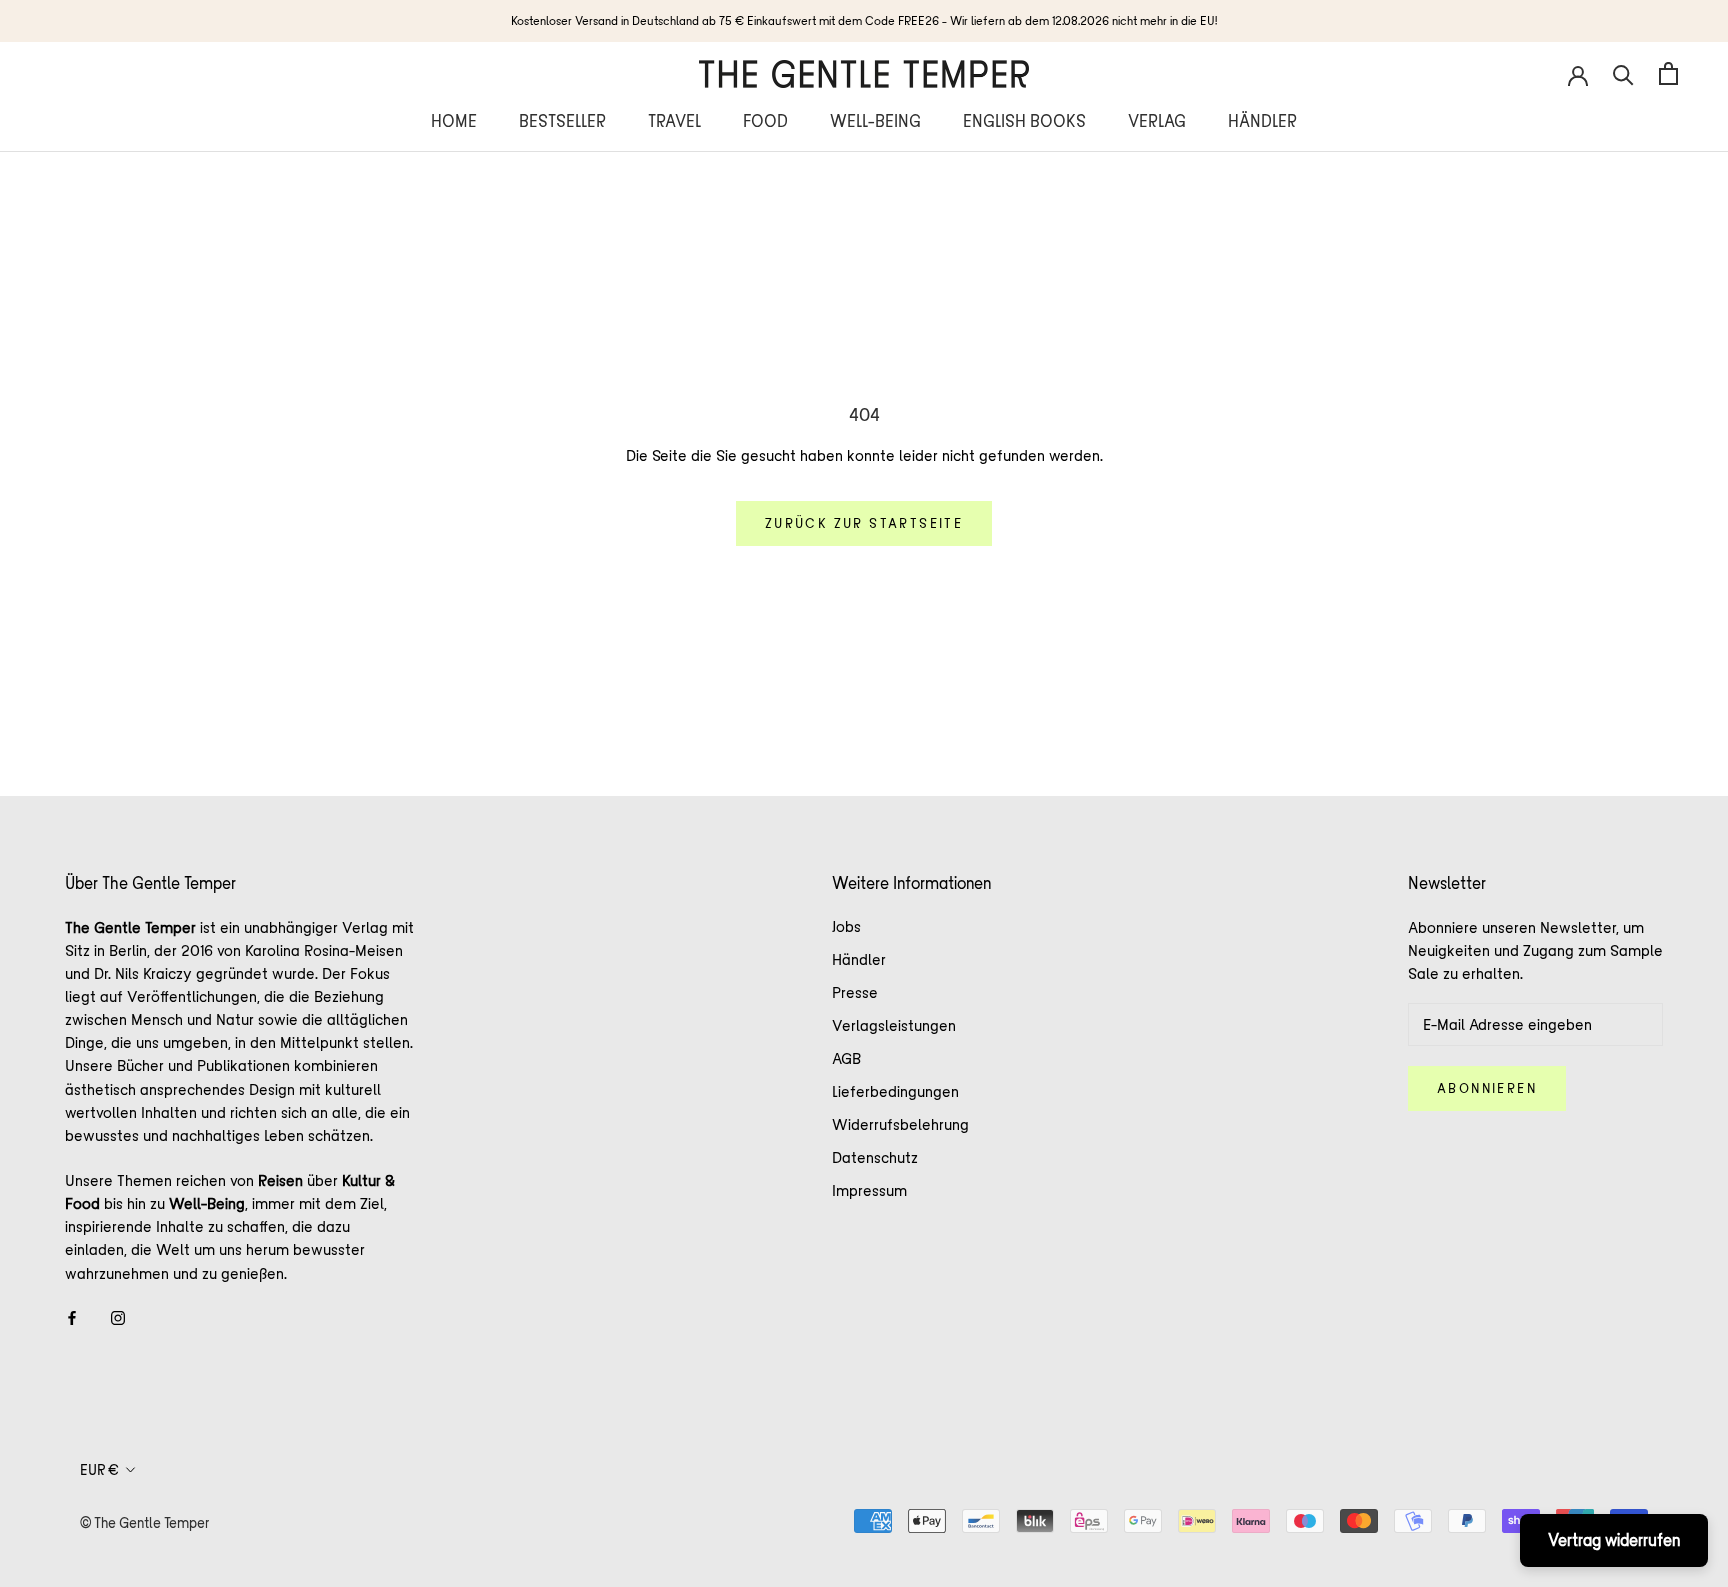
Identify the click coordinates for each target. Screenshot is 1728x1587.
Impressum (869, 1190)
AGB (846, 1058)
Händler (859, 959)
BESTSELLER (562, 121)
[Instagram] (118, 1316)
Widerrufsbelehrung (900, 1124)
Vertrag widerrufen (1614, 1540)
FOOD (765, 121)
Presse (855, 992)
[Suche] (1623, 73)
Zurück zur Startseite (864, 523)
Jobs (846, 926)
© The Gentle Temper (145, 1523)
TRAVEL (674, 121)
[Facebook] (72, 1316)
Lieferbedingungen (895, 1091)
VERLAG (1157, 121)
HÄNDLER (1262, 121)
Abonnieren (1487, 1088)
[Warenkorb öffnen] (1668, 73)
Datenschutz (875, 1157)
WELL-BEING (875, 121)
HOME (454, 121)
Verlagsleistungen (894, 1025)
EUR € (99, 1470)
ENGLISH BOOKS (1024, 121)
